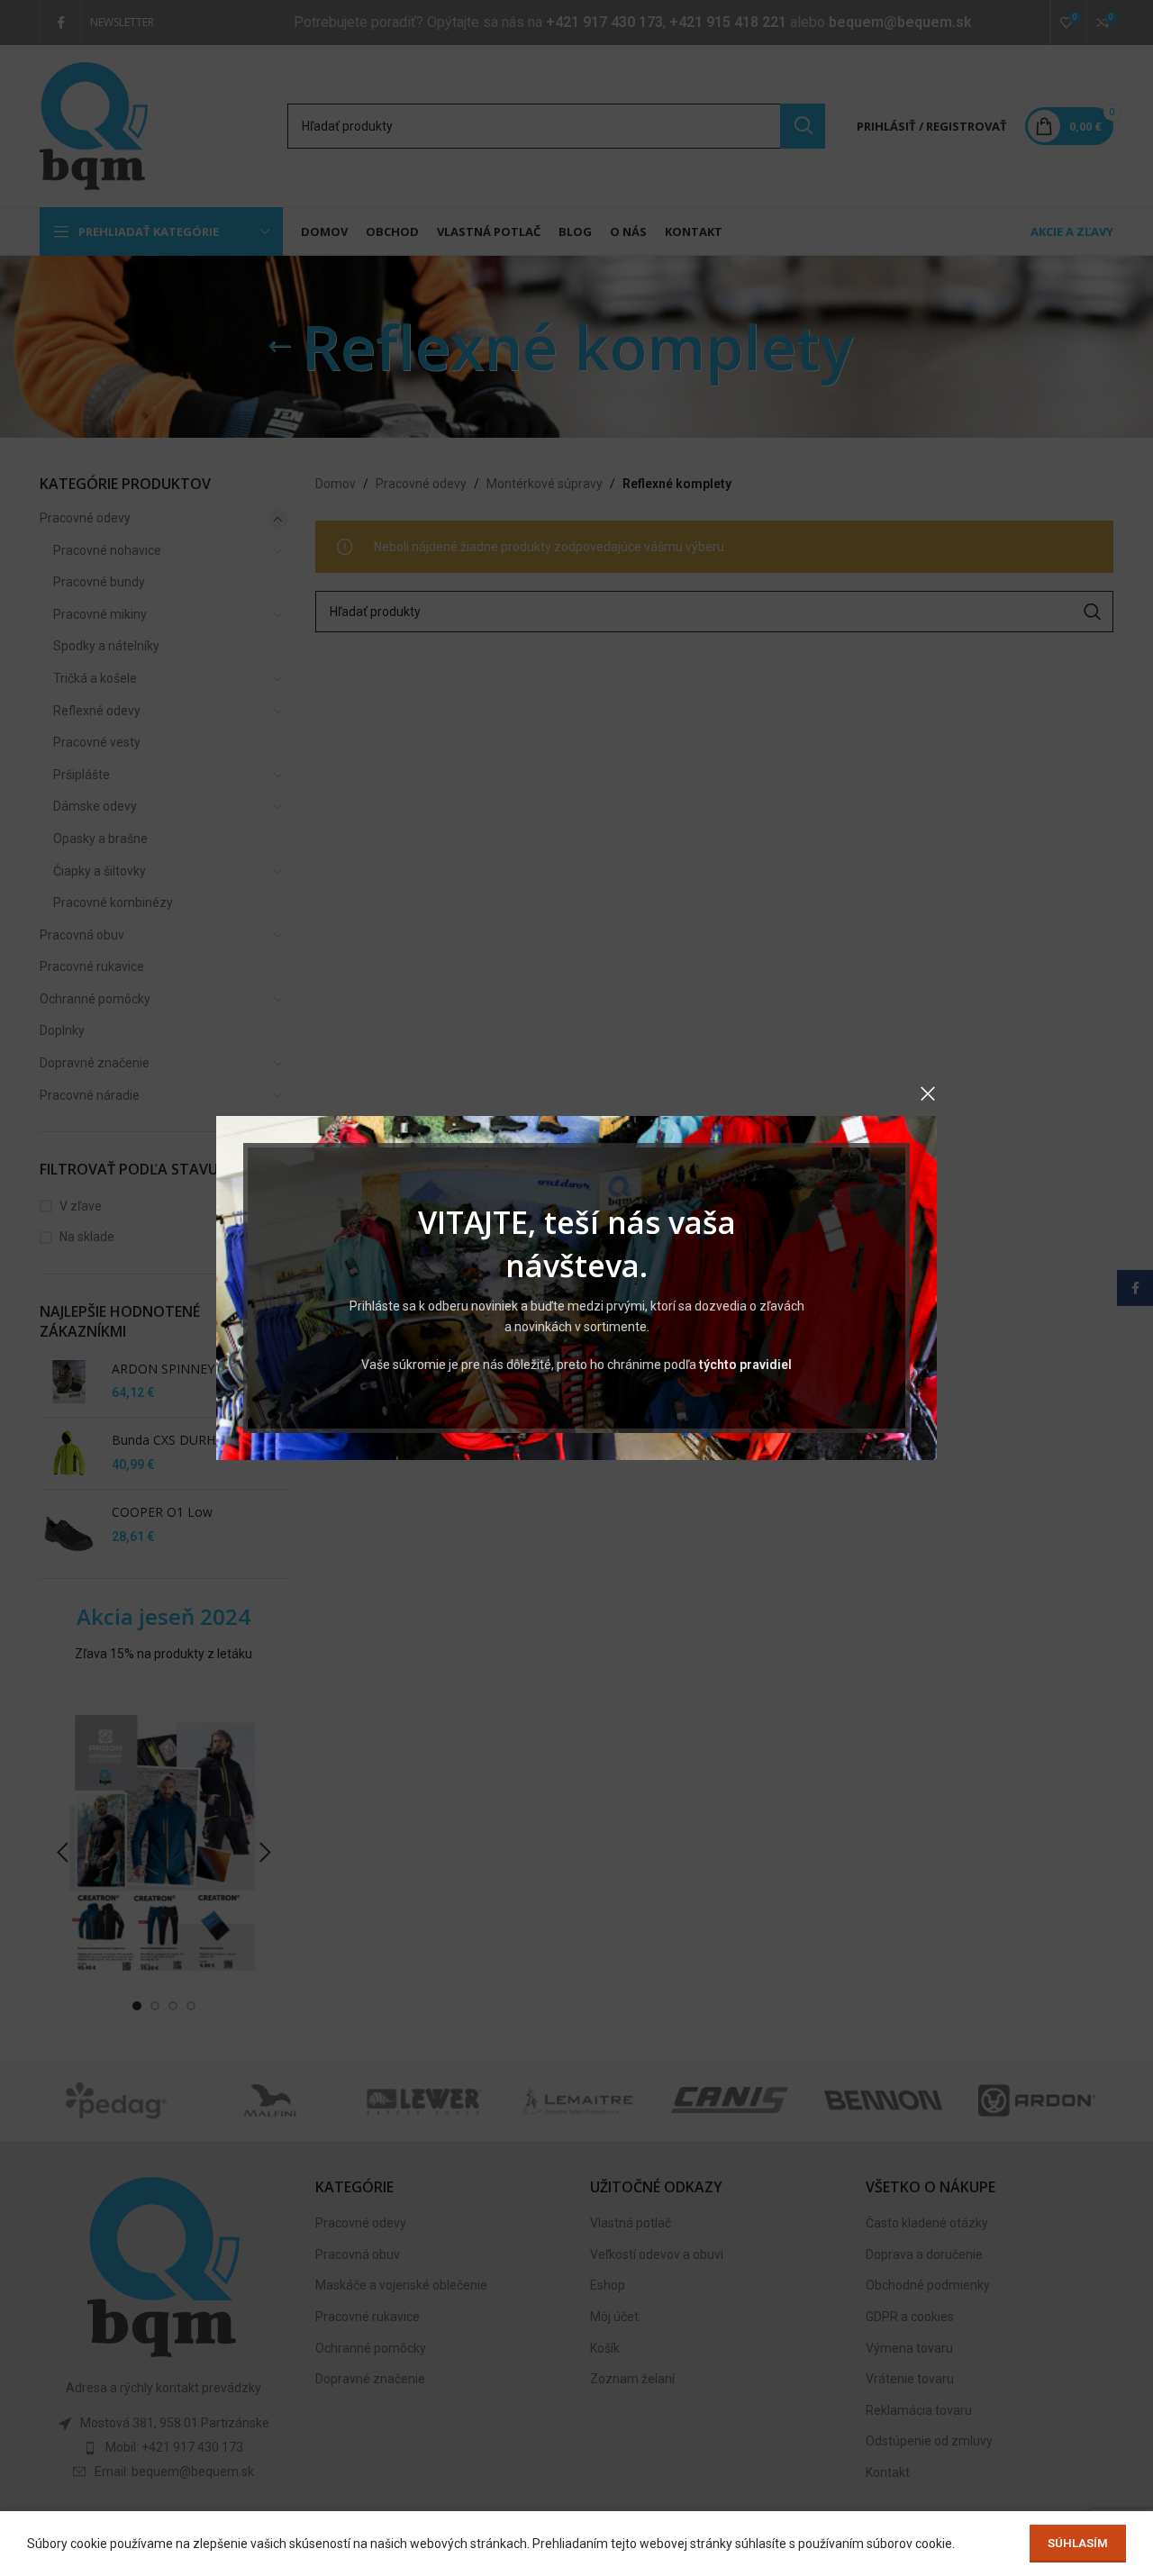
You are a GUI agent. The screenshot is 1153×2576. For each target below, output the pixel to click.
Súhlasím (1078, 2543)
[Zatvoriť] (928, 1093)
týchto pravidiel (745, 1365)
